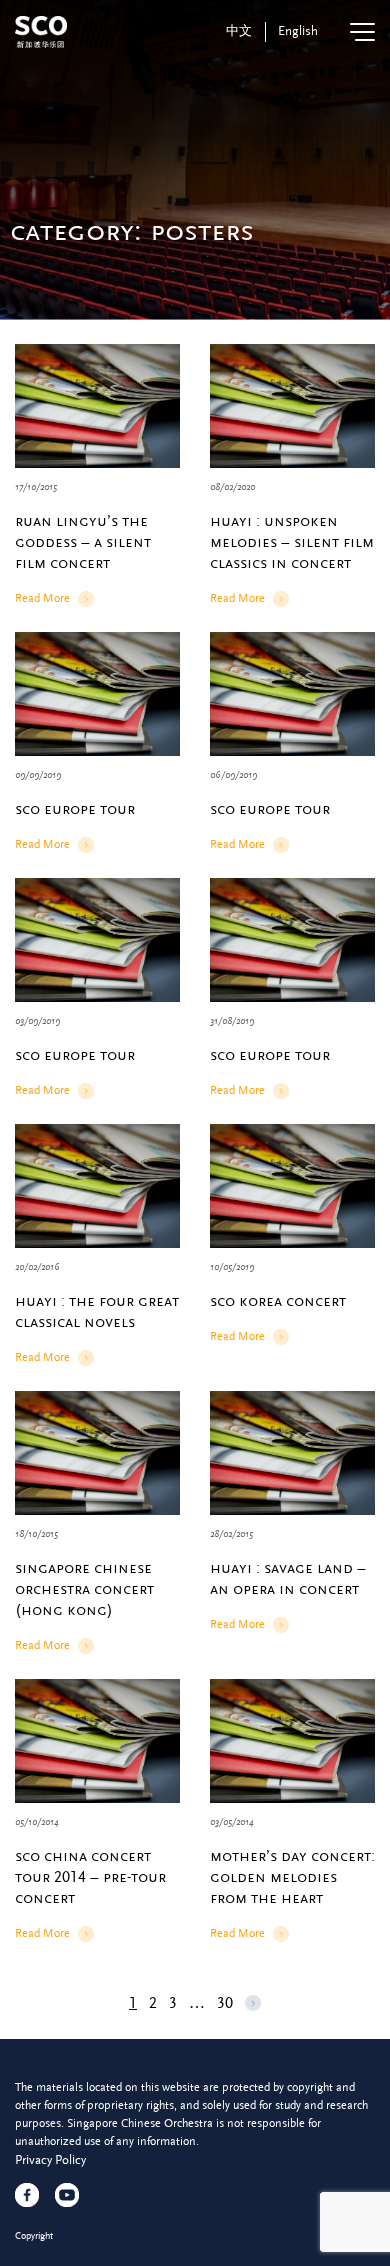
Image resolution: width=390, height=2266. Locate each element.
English (298, 31)
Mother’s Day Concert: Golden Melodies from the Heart (292, 1877)
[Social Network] (27, 2195)
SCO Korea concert (278, 1301)
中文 (239, 31)
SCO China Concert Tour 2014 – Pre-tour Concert (90, 1877)
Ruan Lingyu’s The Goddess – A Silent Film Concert (83, 542)
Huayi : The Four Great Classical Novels (97, 1311)
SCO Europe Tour (75, 809)
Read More (42, 600)
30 (225, 2003)
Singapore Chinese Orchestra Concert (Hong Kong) (84, 1589)
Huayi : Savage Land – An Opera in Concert (288, 1578)
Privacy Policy (50, 2160)
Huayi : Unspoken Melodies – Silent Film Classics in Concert (292, 542)
